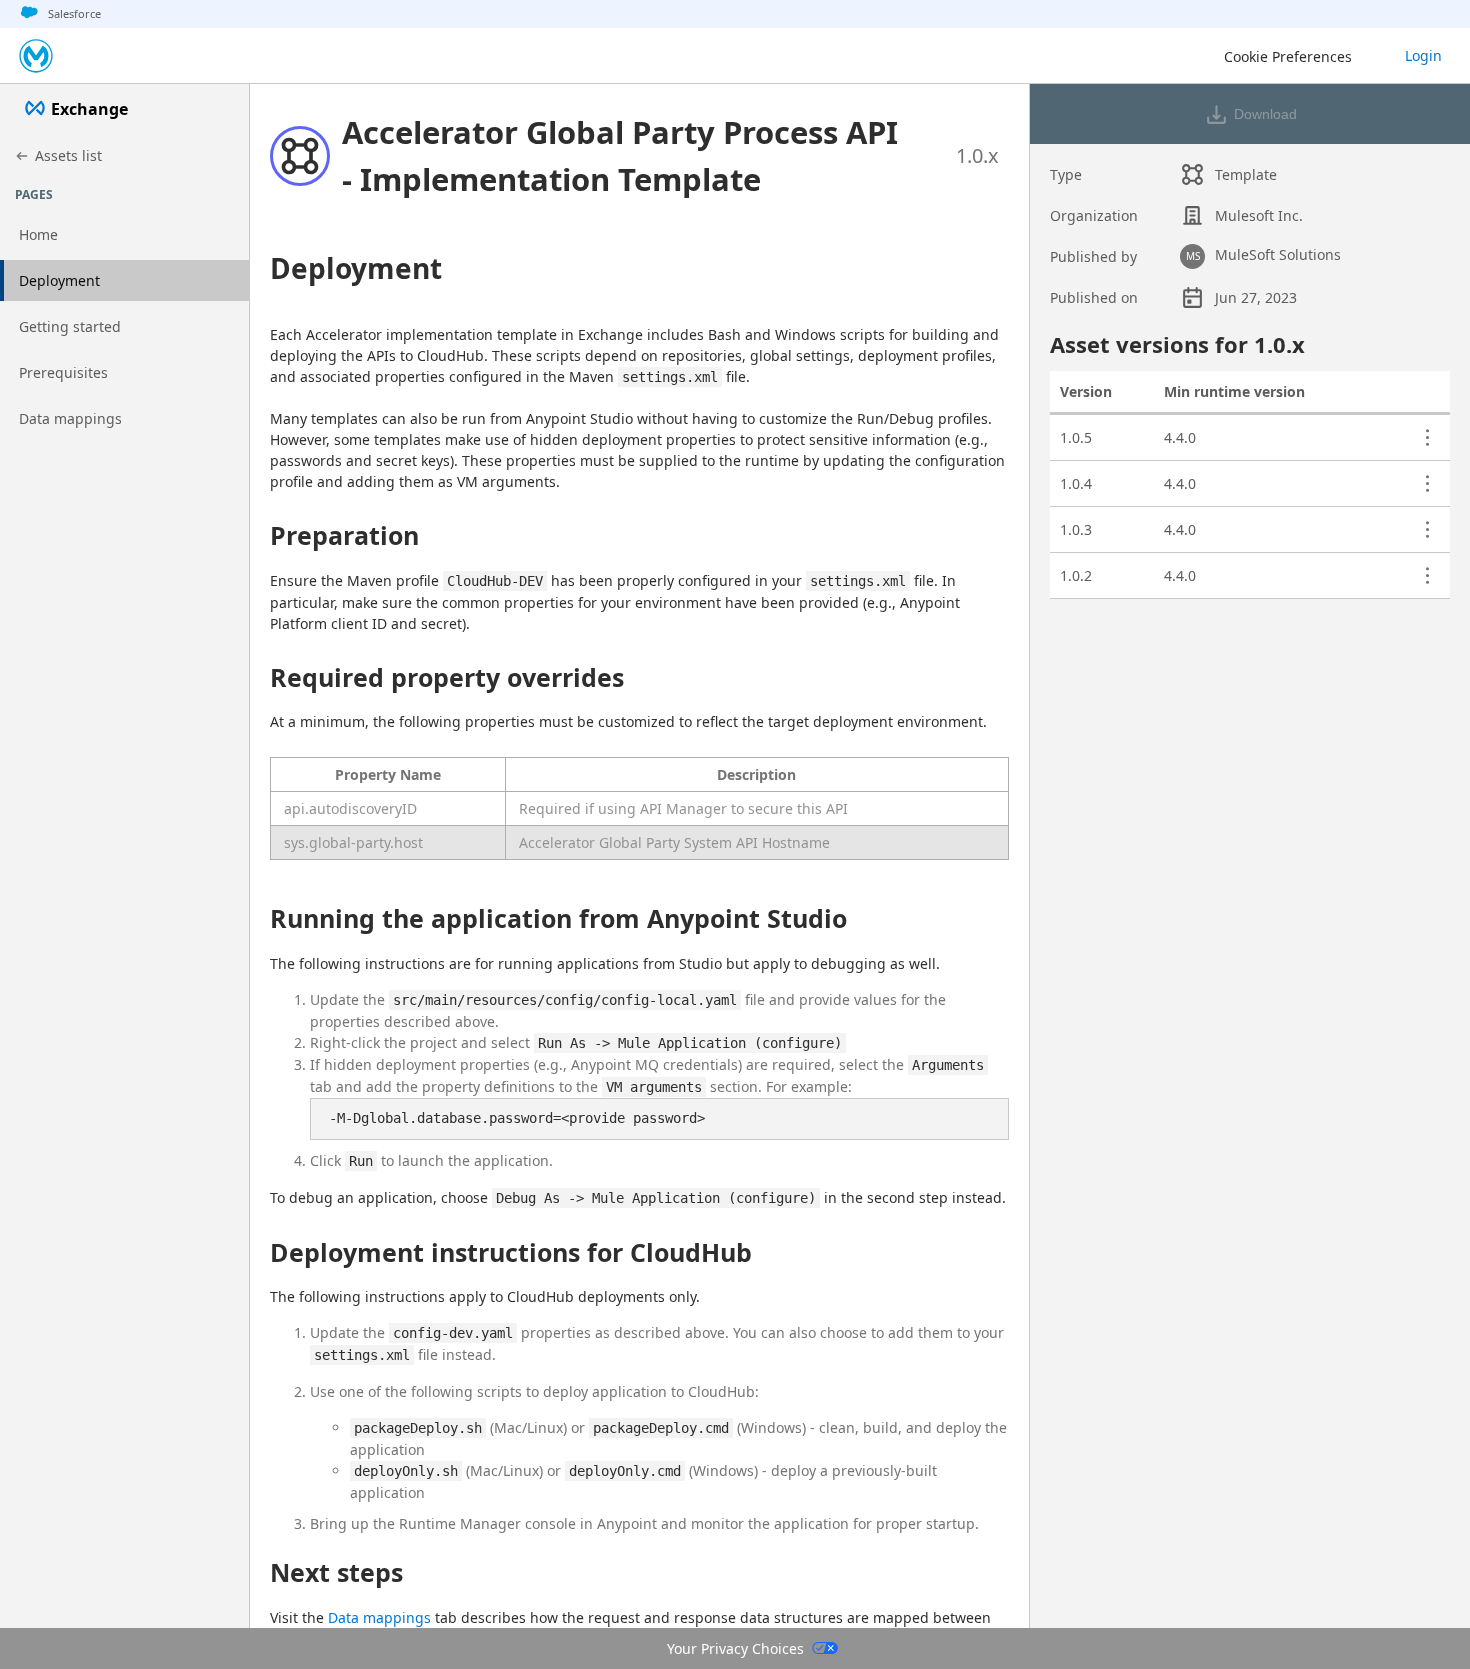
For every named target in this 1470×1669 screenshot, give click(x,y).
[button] (625, 155)
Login (1423, 55)
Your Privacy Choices (735, 1648)
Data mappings (379, 1617)
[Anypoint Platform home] (36, 56)
